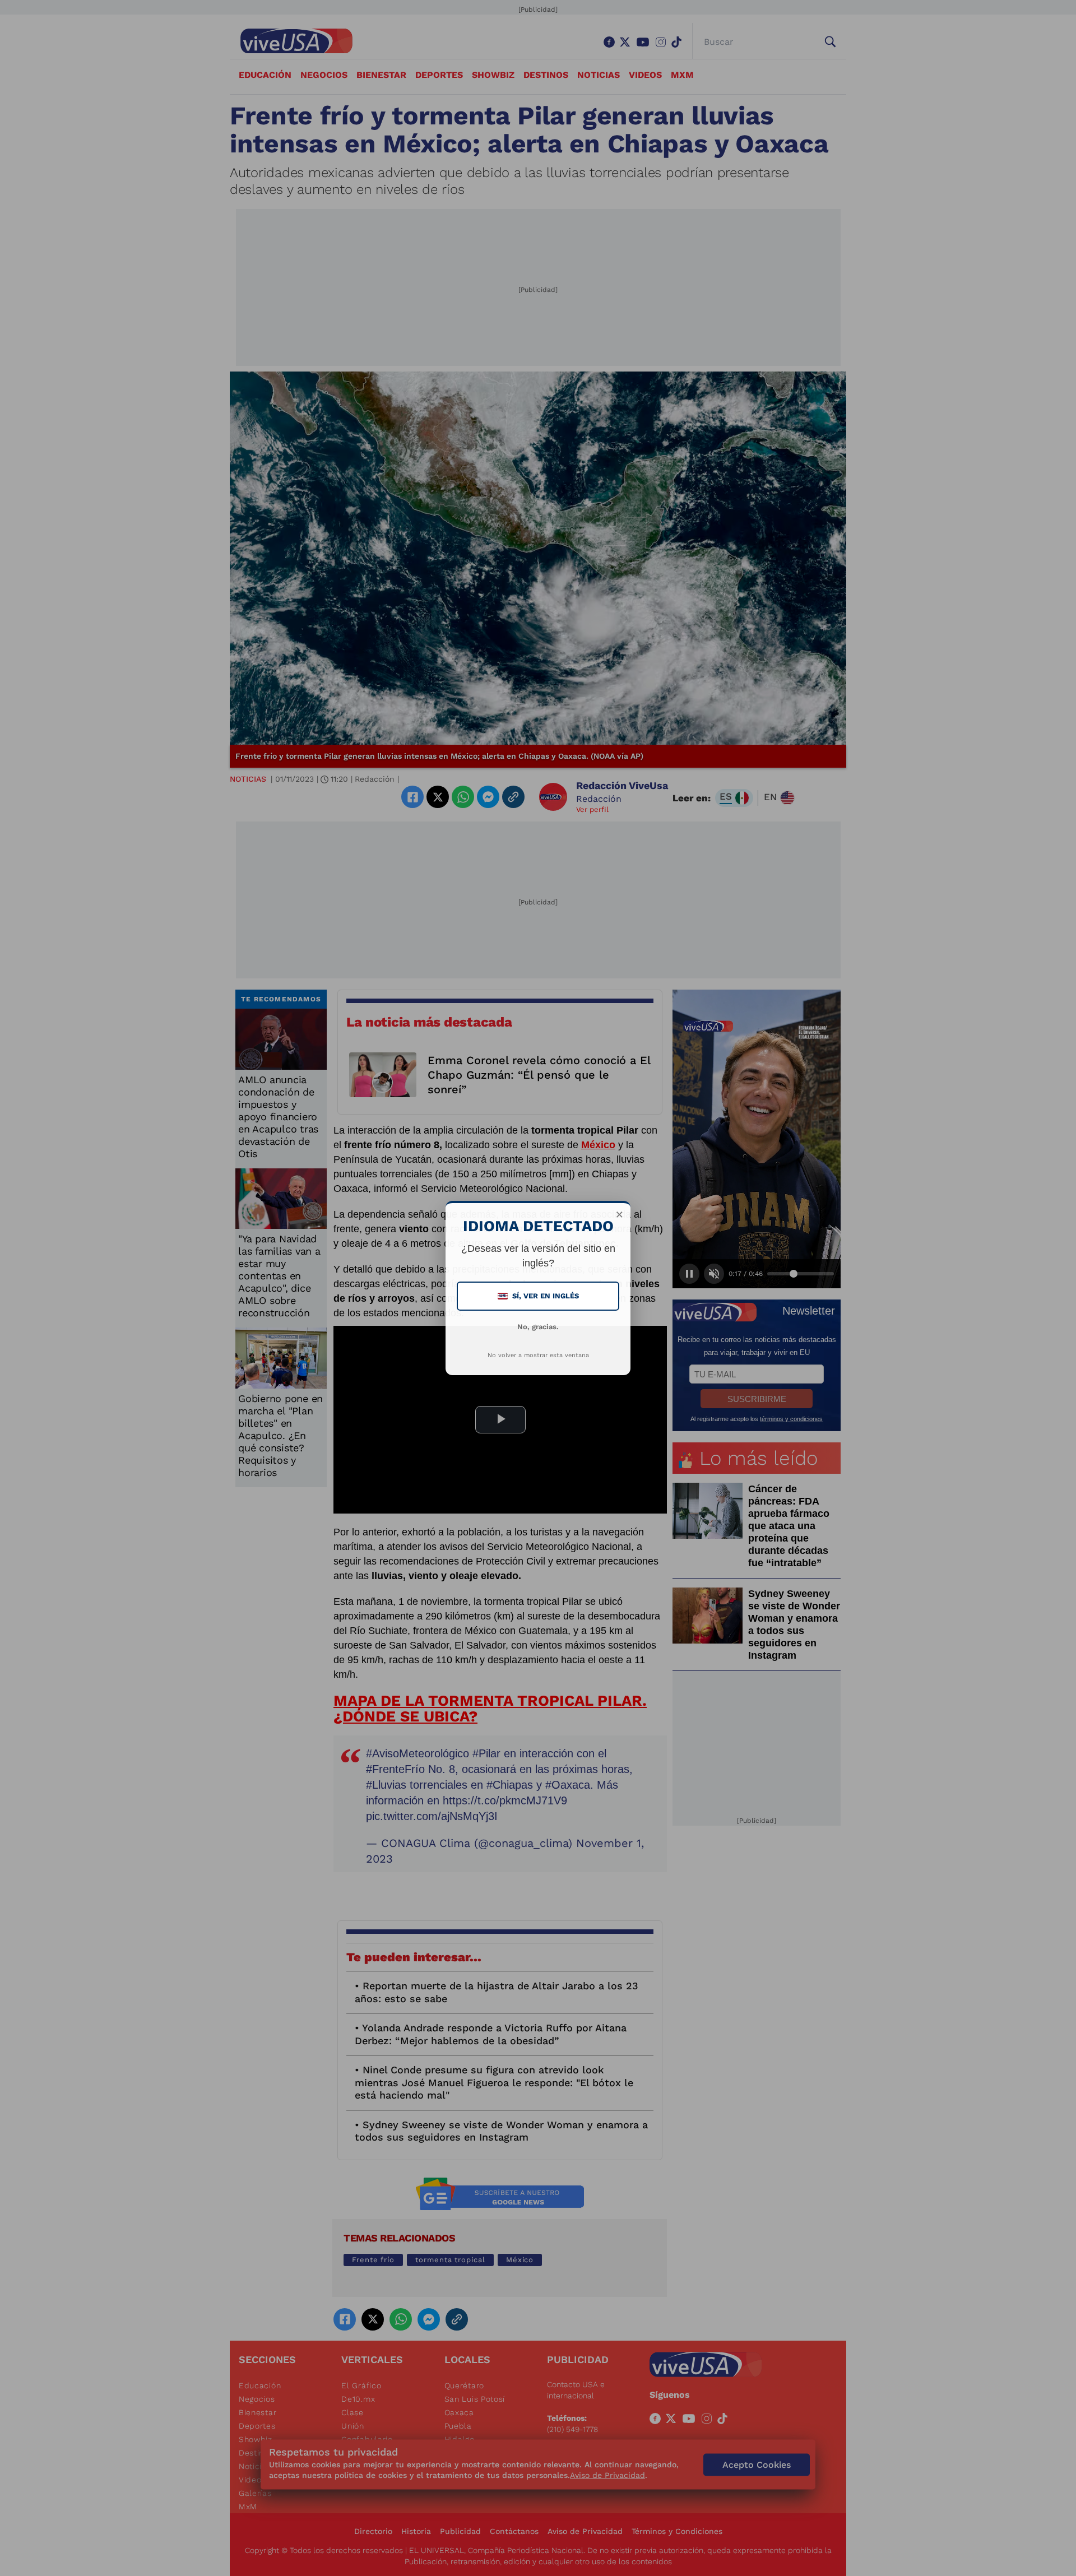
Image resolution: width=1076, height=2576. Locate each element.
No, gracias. (538, 1327)
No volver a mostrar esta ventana (538, 1355)
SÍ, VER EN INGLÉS (539, 1296)
